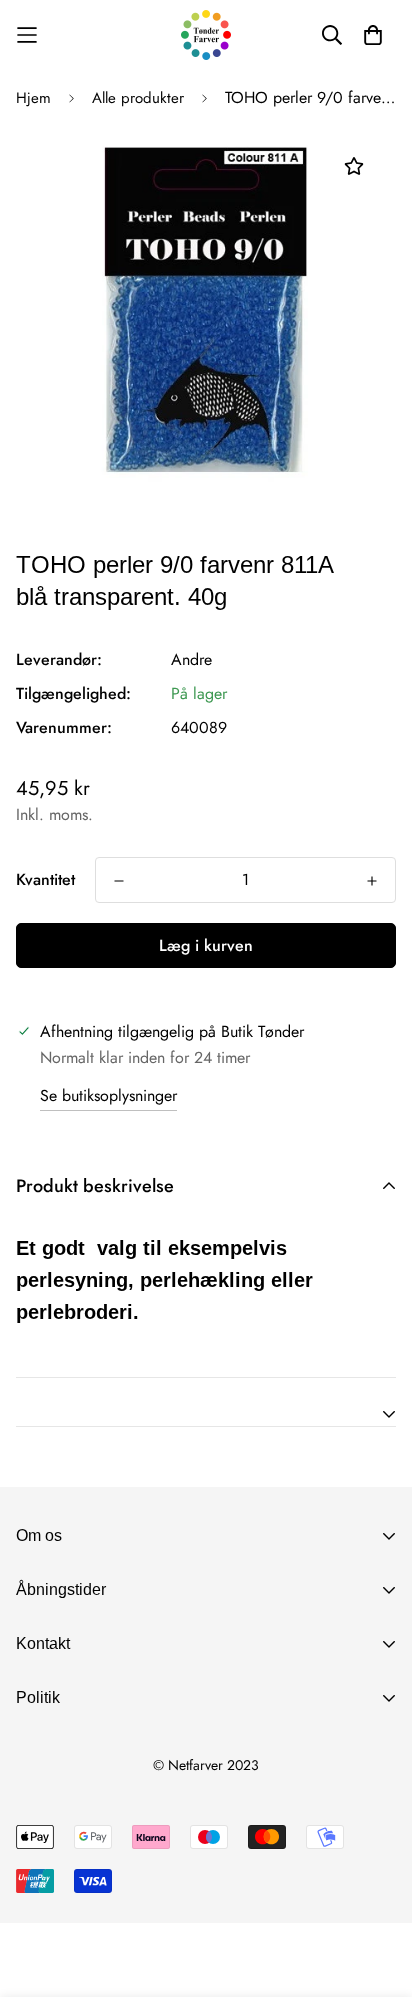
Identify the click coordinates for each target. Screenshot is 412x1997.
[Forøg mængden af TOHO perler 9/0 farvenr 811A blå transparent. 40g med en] (372, 881)
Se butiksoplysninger (108, 1095)
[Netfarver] (206, 35)
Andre (191, 659)
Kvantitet (45, 879)
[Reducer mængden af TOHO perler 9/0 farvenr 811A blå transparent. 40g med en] (119, 881)
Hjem (33, 98)
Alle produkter (138, 98)
